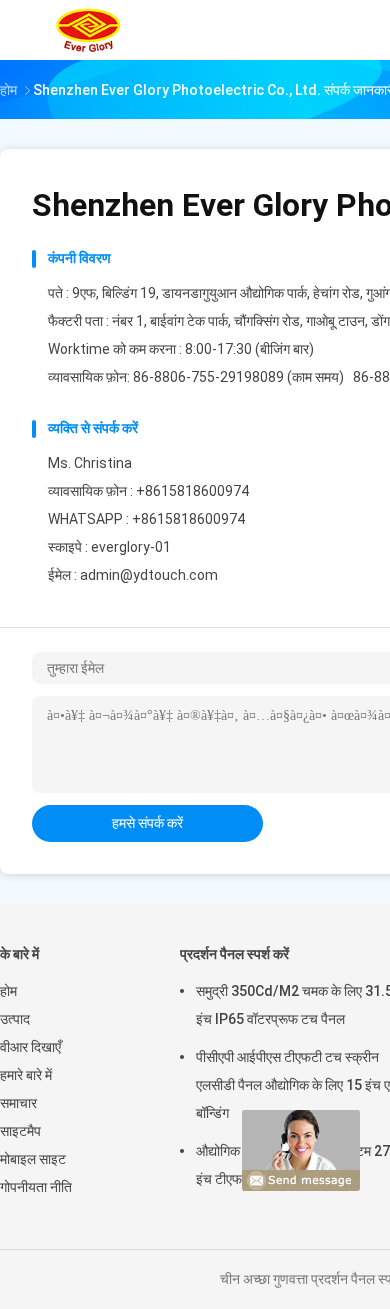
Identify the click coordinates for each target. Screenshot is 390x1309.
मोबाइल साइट (33, 1159)
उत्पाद (15, 1019)
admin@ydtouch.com (149, 575)
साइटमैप (20, 1131)
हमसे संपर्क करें (147, 823)
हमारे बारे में (26, 1075)
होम (8, 991)
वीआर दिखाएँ (30, 1047)
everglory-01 (131, 547)
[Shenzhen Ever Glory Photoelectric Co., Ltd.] (88, 30)
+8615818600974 (188, 519)
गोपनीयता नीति (36, 1187)
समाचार (18, 1103)
